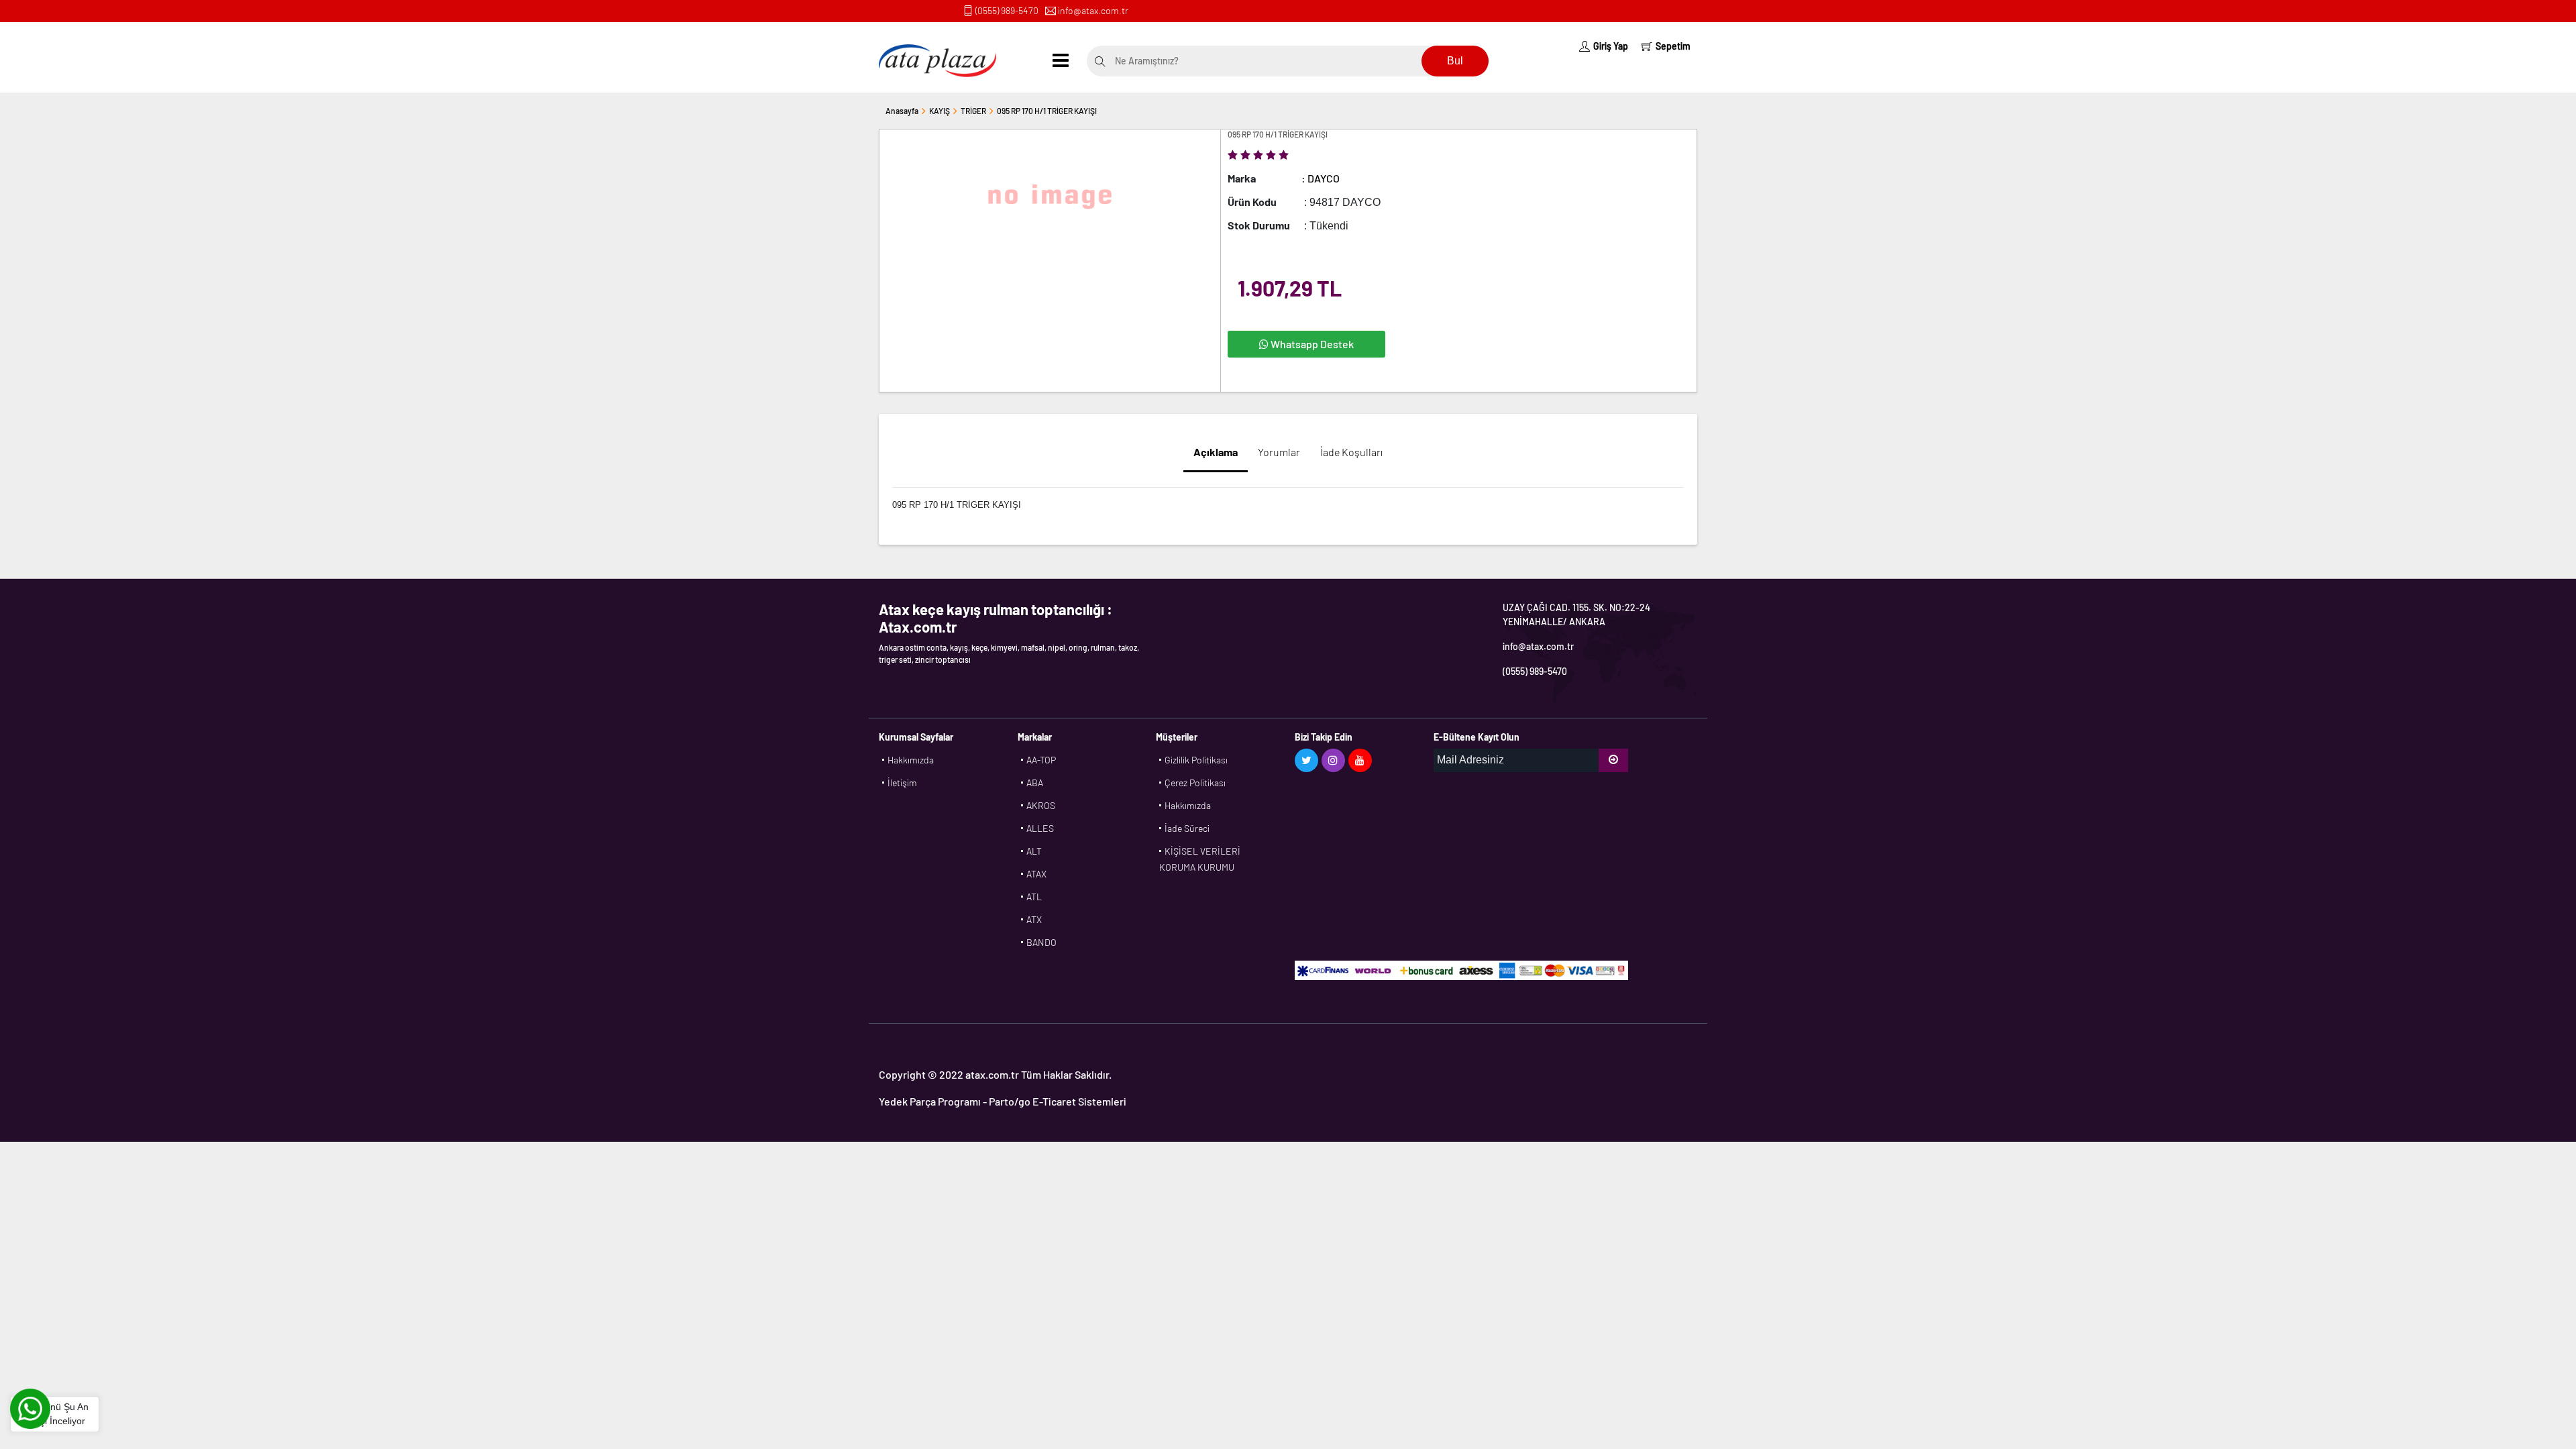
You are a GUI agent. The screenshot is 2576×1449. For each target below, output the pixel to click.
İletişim (902, 783)
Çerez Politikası (1195, 783)
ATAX (1036, 874)
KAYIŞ (940, 111)
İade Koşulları (1351, 452)
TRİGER (973, 111)
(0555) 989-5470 (1007, 10)
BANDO (1041, 942)
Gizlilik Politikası (1196, 760)
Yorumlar (1279, 452)
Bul (1455, 61)
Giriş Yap (1611, 46)
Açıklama (1216, 452)
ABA (1035, 783)
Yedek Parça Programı (930, 1101)
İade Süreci (1187, 828)
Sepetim (1673, 46)
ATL (1034, 897)
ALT (1034, 851)
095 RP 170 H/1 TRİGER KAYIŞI (1047, 111)
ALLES (1040, 828)
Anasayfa (902, 111)
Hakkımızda (911, 760)
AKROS (1041, 805)
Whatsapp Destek (1311, 344)
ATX (1034, 919)
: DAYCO (1321, 178)
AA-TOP (1041, 760)
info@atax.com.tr (1093, 10)
